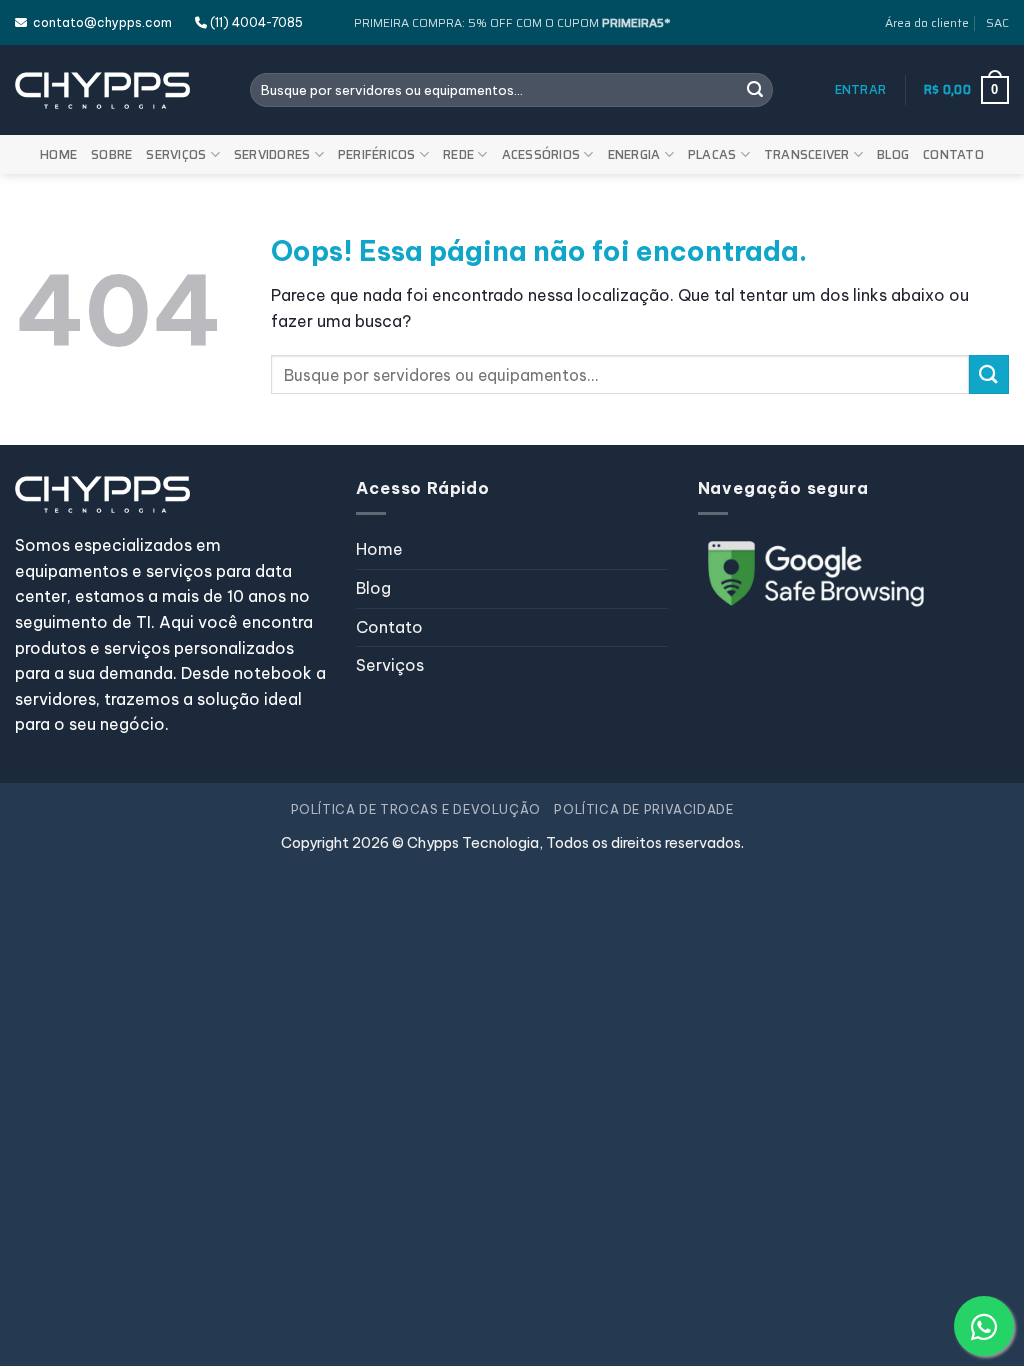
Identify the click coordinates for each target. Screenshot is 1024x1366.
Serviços (176, 154)
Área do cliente (927, 22)
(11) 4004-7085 (255, 22)
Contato (953, 154)
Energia (634, 154)
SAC (997, 22)
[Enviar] (755, 90)
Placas (712, 154)
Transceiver (807, 154)
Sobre (111, 154)
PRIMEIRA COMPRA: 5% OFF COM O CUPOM (512, 22)
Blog (893, 154)
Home (58, 154)
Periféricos (377, 154)
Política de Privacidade (643, 809)
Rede (458, 154)
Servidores (272, 154)
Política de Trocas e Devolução (416, 809)
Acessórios (541, 154)
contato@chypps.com (99, 22)
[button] (861, 90)
